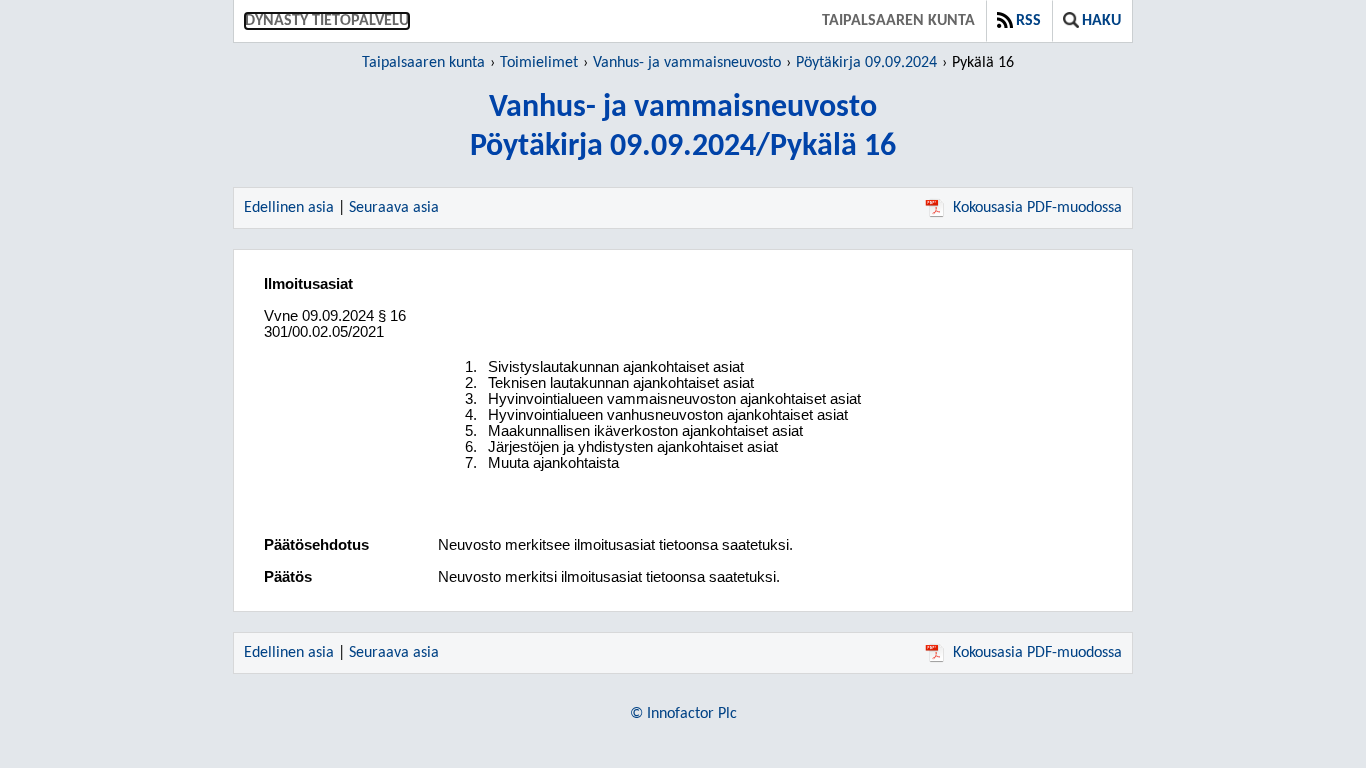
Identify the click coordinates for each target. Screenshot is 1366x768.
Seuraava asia (394, 208)
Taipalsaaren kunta (898, 21)
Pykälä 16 (983, 63)
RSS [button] (1028, 21)
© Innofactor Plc (683, 714)
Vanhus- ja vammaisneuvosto (687, 63)
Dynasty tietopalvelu (327, 21)
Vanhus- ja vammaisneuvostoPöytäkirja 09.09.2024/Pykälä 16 (683, 127)
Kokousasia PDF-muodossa (1037, 208)
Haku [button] (1101, 21)
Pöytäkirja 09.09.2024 (866, 63)
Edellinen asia (289, 208)
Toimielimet (539, 63)
